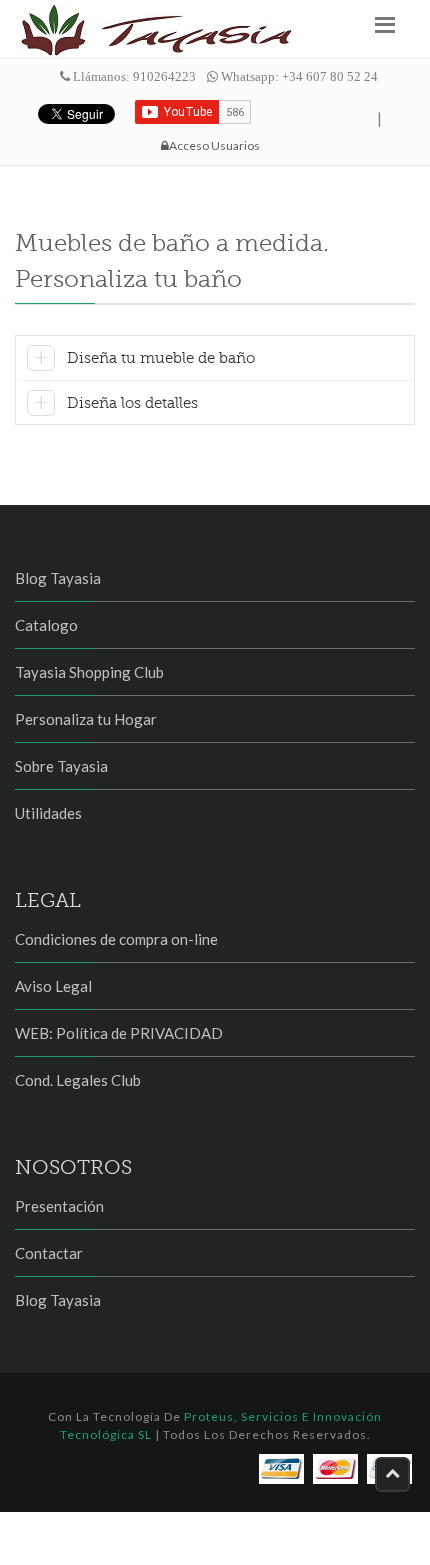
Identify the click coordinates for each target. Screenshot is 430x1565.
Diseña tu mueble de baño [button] (161, 358)
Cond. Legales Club (78, 1080)
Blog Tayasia (58, 578)
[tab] (215, 361)
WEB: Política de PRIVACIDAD (119, 1033)
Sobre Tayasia (61, 766)
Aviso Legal (53, 986)
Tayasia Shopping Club (89, 672)
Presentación (59, 1206)
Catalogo (46, 625)
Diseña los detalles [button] (132, 403)
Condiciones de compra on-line (116, 939)
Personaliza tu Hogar (86, 719)
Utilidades (48, 813)
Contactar (49, 1253)
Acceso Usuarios (214, 145)
